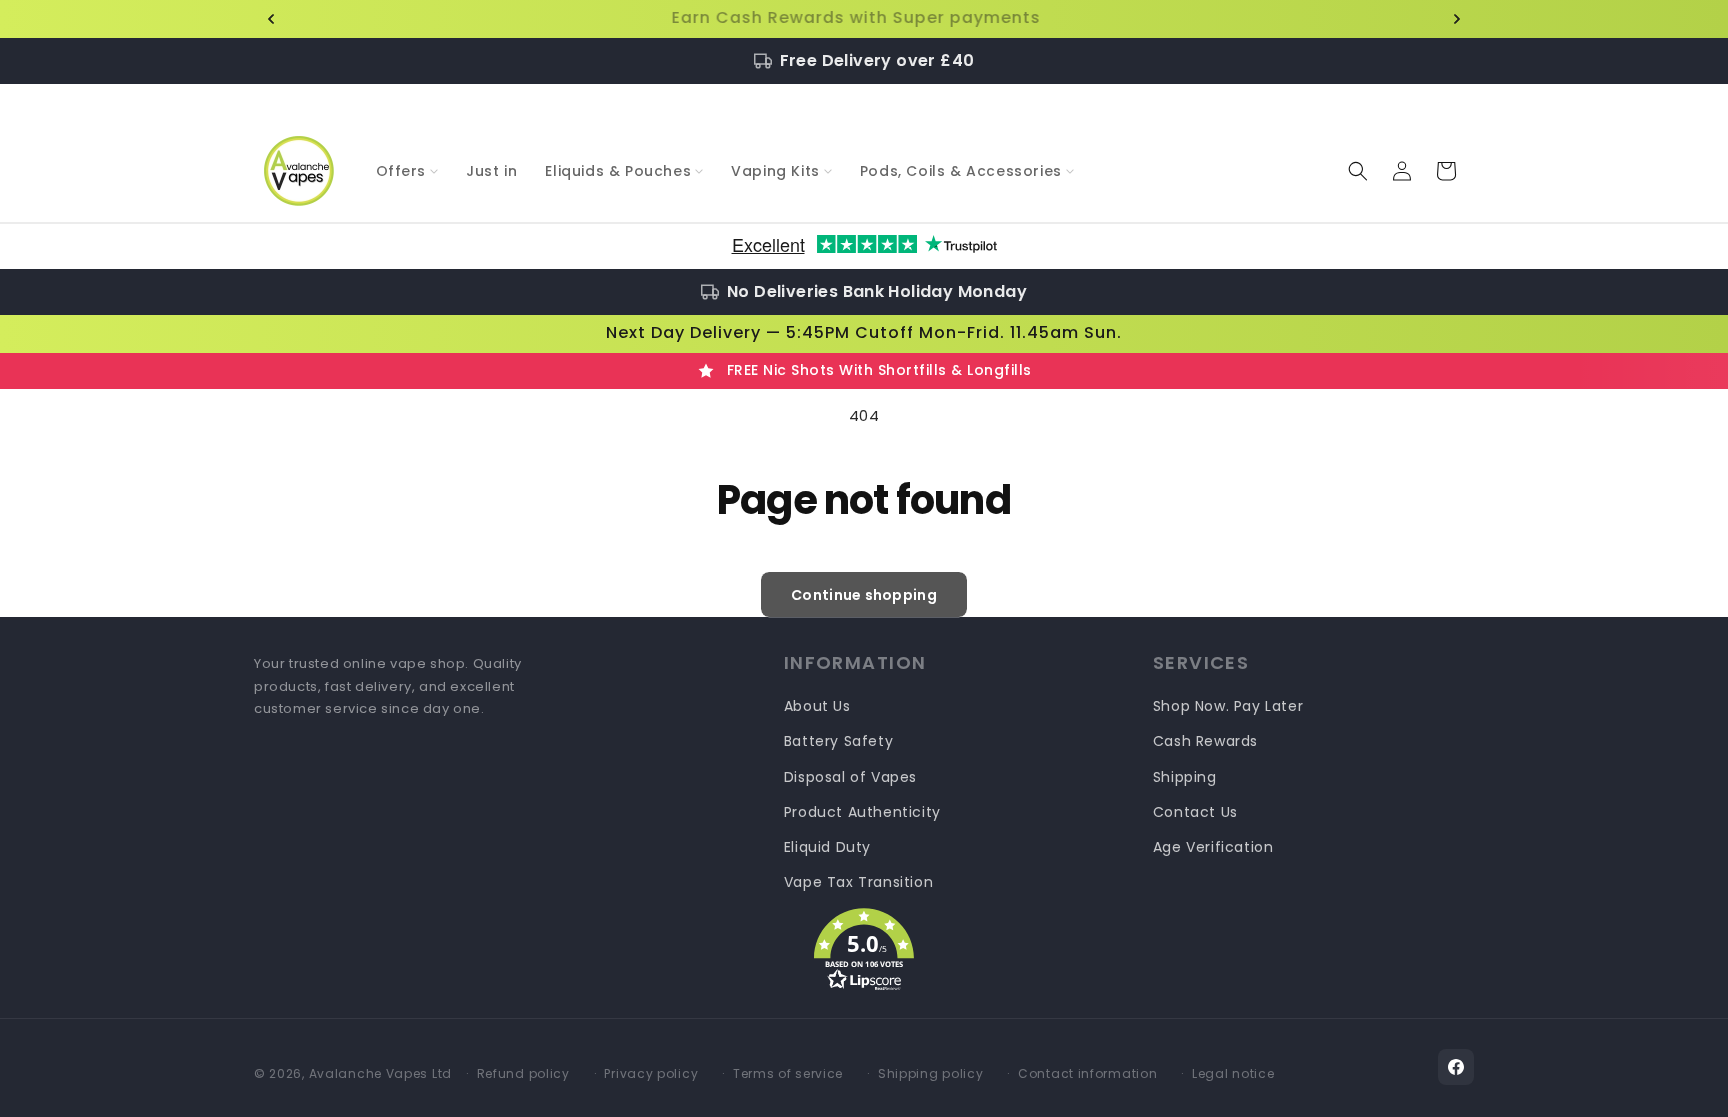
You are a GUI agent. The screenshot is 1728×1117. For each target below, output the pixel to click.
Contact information (1087, 1073)
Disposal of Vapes (850, 777)
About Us (817, 706)
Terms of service (788, 1073)
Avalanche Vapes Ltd (380, 1073)
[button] (407, 171)
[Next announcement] (1457, 19)
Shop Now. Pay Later (1228, 706)
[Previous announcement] (271, 19)
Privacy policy (651, 1073)
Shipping (1185, 777)
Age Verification (1213, 847)
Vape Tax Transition (858, 882)
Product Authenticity (862, 812)
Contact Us (1195, 812)
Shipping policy (931, 1073)
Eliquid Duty (827, 847)
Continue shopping (864, 595)
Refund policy (523, 1073)
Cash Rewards (1205, 741)
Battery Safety (838, 741)
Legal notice (1233, 1073)
